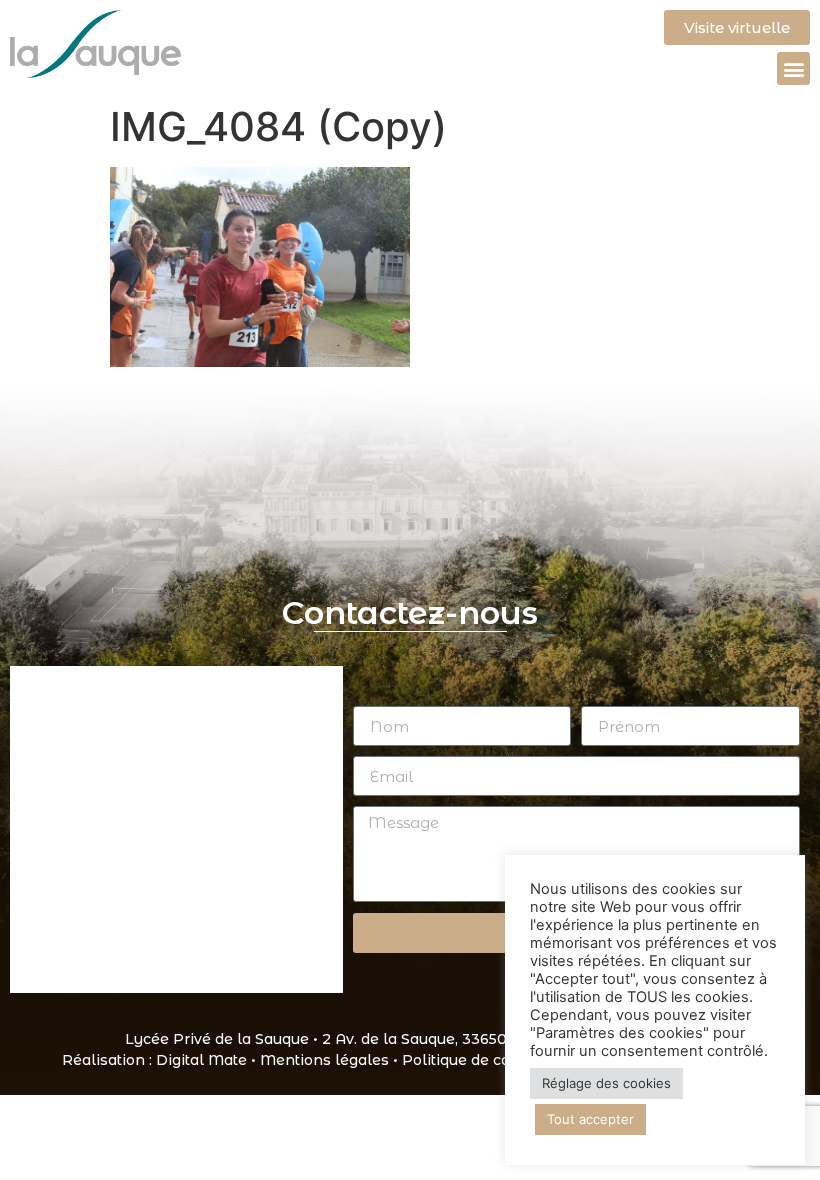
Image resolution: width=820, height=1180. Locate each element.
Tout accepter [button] (590, 1119)
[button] (793, 68)
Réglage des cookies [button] (606, 1083)
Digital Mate (201, 1060)
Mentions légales (324, 1060)
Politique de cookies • (482, 1060)
